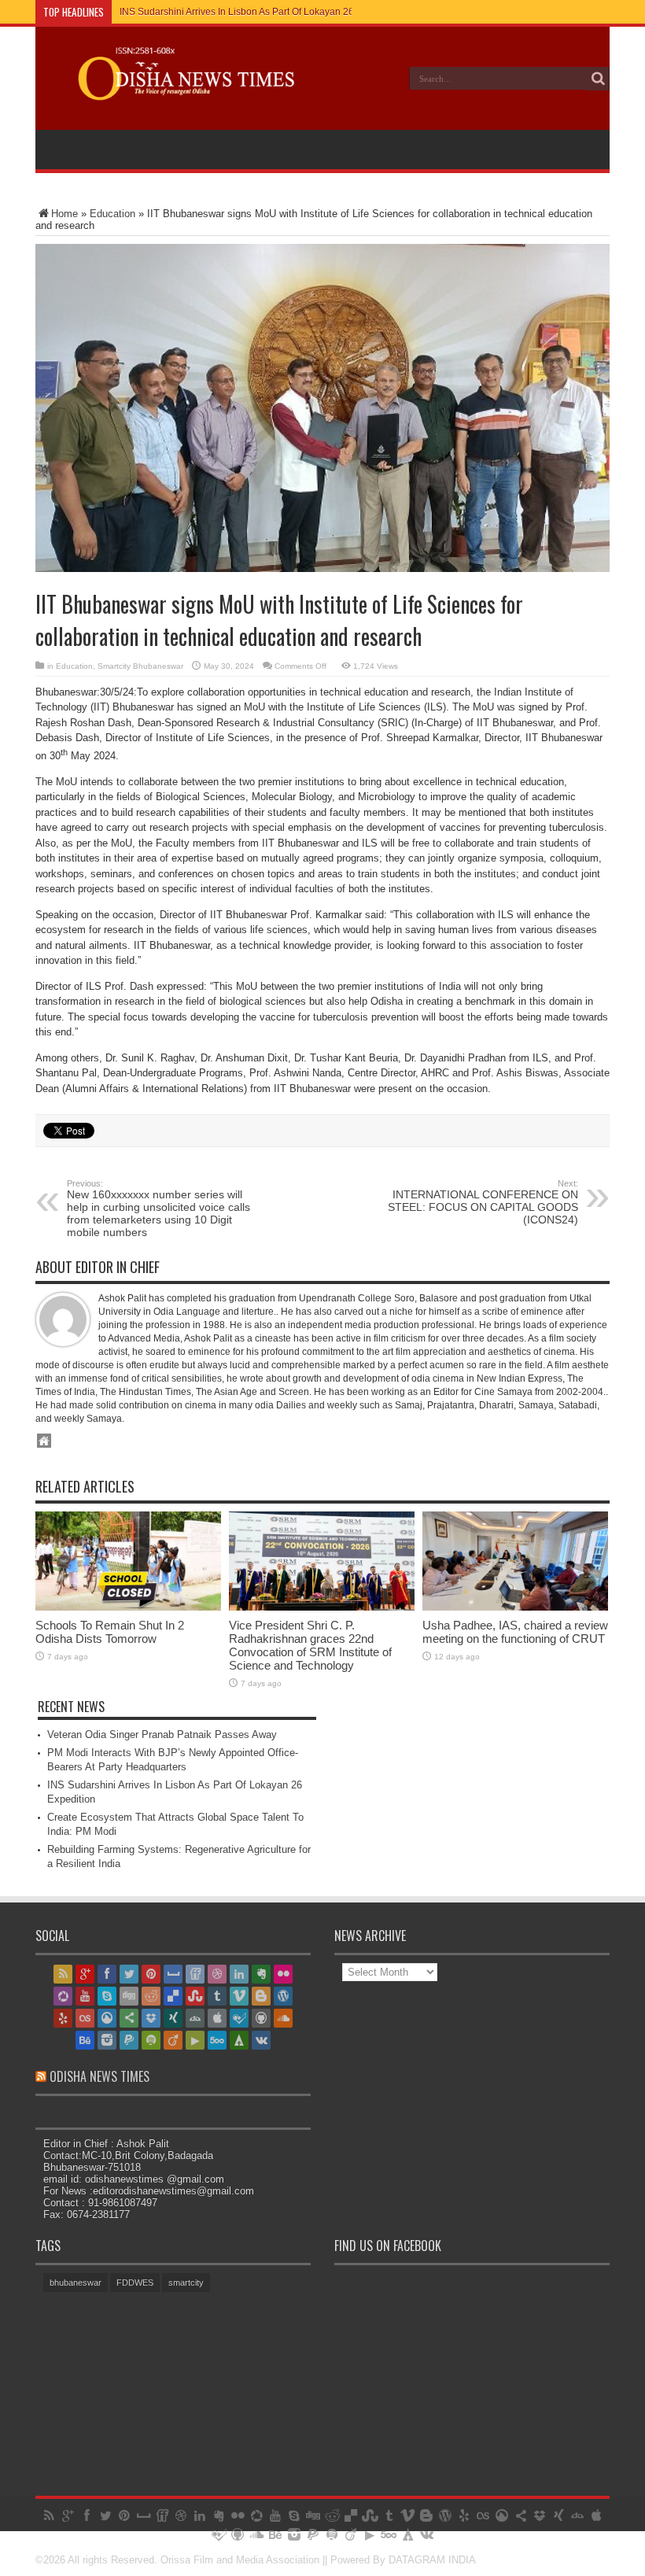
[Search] (598, 79)
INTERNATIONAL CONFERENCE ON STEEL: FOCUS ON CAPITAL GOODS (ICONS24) (483, 1202)
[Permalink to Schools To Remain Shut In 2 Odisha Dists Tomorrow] (128, 1607)
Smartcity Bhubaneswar (140, 666)
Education (112, 214)
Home (64, 214)
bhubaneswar (76, 2283)
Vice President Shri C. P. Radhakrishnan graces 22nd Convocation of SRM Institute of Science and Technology (310, 1645)
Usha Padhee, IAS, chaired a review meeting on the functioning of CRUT (515, 1632)
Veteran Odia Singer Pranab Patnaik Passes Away (162, 1735)
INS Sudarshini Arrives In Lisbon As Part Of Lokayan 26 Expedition (261, 12)
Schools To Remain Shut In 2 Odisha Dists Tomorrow (110, 1632)
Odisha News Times (100, 2076)
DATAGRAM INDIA (432, 2560)
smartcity (186, 2283)
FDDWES (135, 2283)
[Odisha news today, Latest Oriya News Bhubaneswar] (179, 90)
